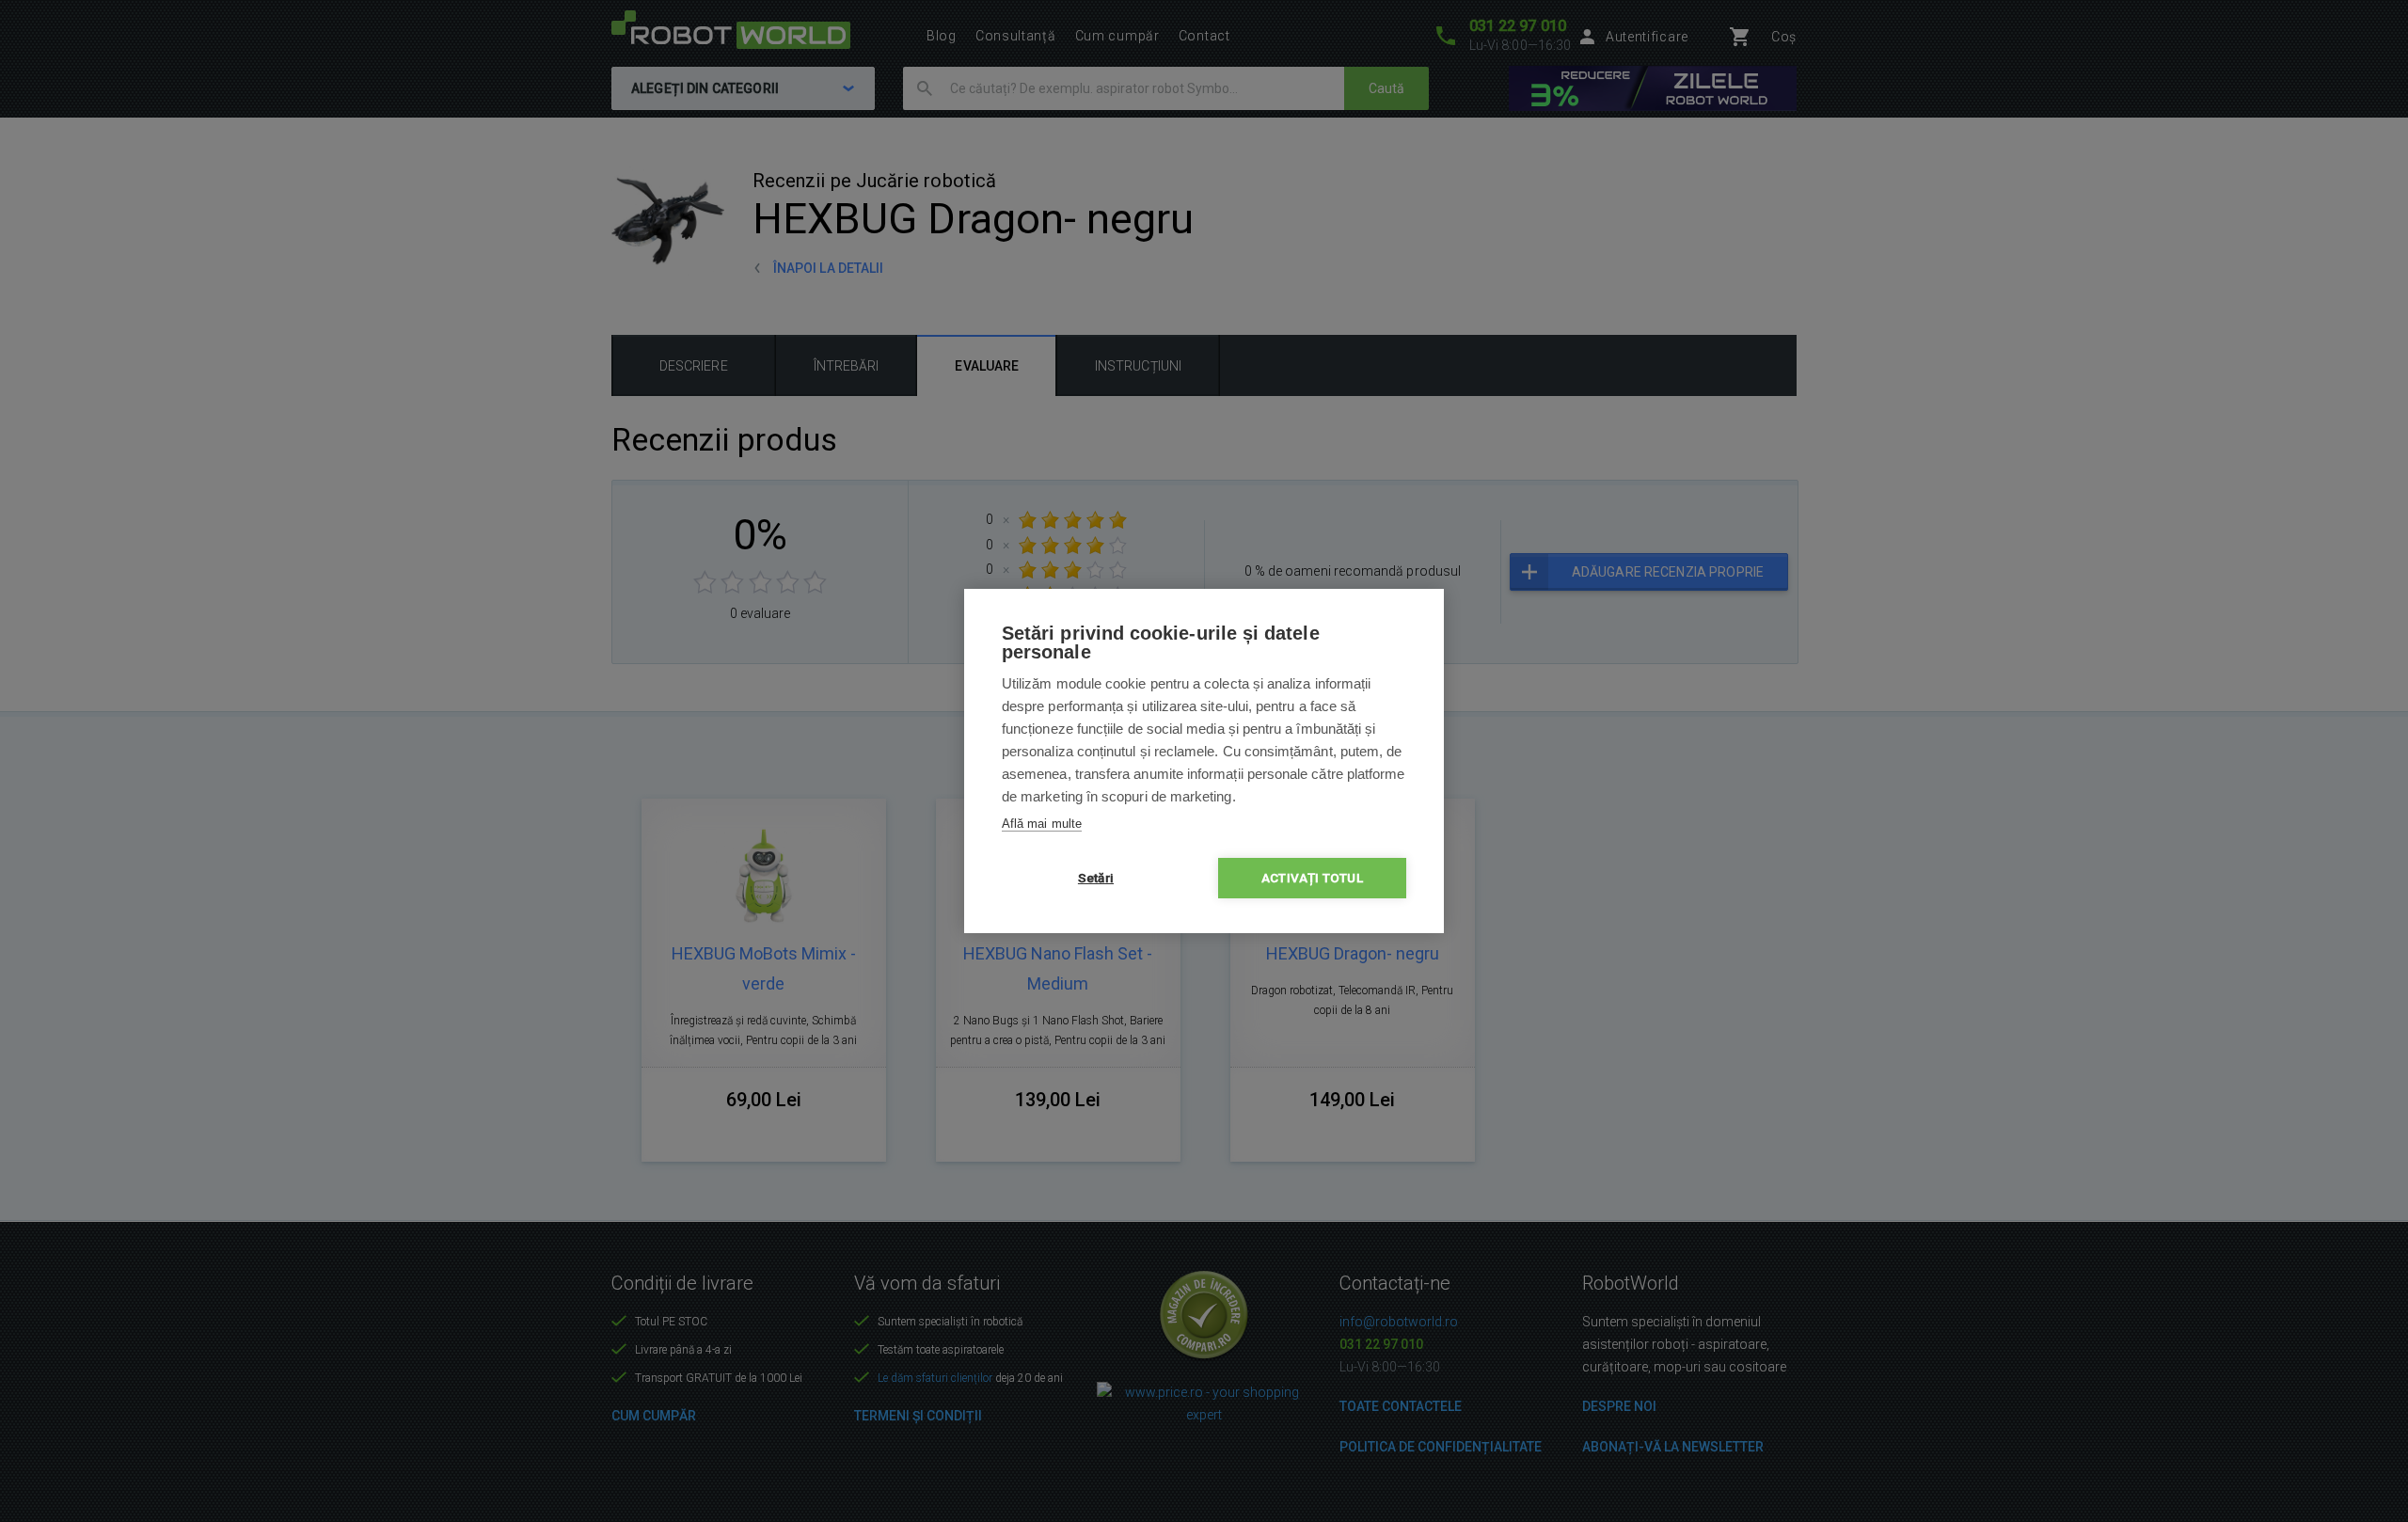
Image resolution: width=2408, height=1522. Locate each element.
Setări (1096, 878)
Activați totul (1312, 878)
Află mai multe (1042, 824)
